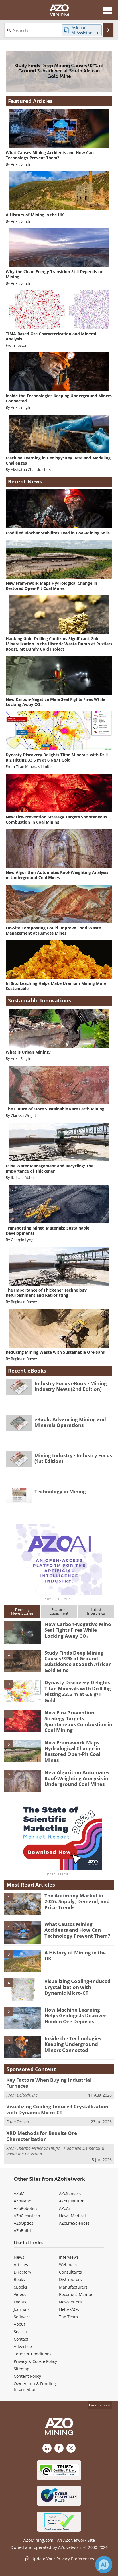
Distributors (70, 2279)
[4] (22, 1721)
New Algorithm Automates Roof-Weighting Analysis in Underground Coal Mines (77, 1778)
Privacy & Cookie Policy (35, 2361)
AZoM (19, 2193)
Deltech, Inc (27, 2095)
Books (19, 2279)
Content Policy (27, 2376)
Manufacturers (73, 2287)
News (19, 2257)
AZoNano (22, 2201)
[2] (22, 1661)
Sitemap (22, 2369)
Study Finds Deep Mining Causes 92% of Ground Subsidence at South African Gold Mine (78, 1661)
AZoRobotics (25, 2208)
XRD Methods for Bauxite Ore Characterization (42, 2136)
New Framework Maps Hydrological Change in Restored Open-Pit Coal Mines (72, 1751)
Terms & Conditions (33, 2354)
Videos (20, 2294)
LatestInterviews (96, 1611)
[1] (22, 1632)
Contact (21, 2339)
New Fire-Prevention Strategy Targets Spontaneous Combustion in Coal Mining (78, 1721)
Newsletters (70, 2302)
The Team (68, 2317)
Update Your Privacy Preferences (62, 2559)
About (19, 2324)
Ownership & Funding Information (35, 2386)
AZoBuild (22, 2231)
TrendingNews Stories (22, 1611)
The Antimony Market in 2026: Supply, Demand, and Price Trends (77, 1901)
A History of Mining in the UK (75, 1955)
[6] (22, 1780)
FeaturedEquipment (59, 1611)
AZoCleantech (27, 2216)
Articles (21, 2265)
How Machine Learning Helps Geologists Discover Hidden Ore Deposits (75, 2016)
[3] (22, 1691)
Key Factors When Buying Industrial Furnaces (49, 2083)
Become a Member (77, 2294)
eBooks (20, 2287)
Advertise (23, 2346)
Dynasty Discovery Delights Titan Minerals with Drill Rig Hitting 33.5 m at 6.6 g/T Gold (78, 1691)
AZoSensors (70, 2193)
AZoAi (64, 2208)
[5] (22, 1750)
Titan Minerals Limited (35, 767)
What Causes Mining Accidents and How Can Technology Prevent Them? (77, 1930)
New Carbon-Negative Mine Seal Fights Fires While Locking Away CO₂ (78, 1630)
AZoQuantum (72, 2201)
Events (20, 2302)
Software (22, 2317)
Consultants (70, 2272)
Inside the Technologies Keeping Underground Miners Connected (73, 2044)
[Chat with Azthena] (104, 2565)
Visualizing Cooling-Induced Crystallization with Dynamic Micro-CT (77, 1987)
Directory (22, 2272)
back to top (98, 2405)
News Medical (72, 2216)
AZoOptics (23, 2223)
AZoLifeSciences (74, 2223)
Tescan (22, 345)
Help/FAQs (69, 2309)
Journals (22, 2309)
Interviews (69, 2257)
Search (20, 2332)
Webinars (68, 2265)
